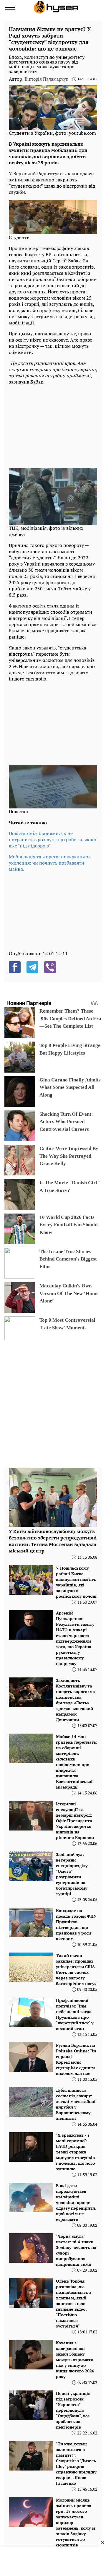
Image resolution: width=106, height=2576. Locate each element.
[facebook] (15, 967)
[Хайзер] (56, 7)
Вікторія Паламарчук (47, 79)
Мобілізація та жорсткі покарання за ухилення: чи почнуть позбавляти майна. (50, 863)
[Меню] (10, 7)
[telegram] (32, 967)
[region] (53, 425)
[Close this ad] (102, 2542)
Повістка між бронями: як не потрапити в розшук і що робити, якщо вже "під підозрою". (53, 839)
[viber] (50, 967)
